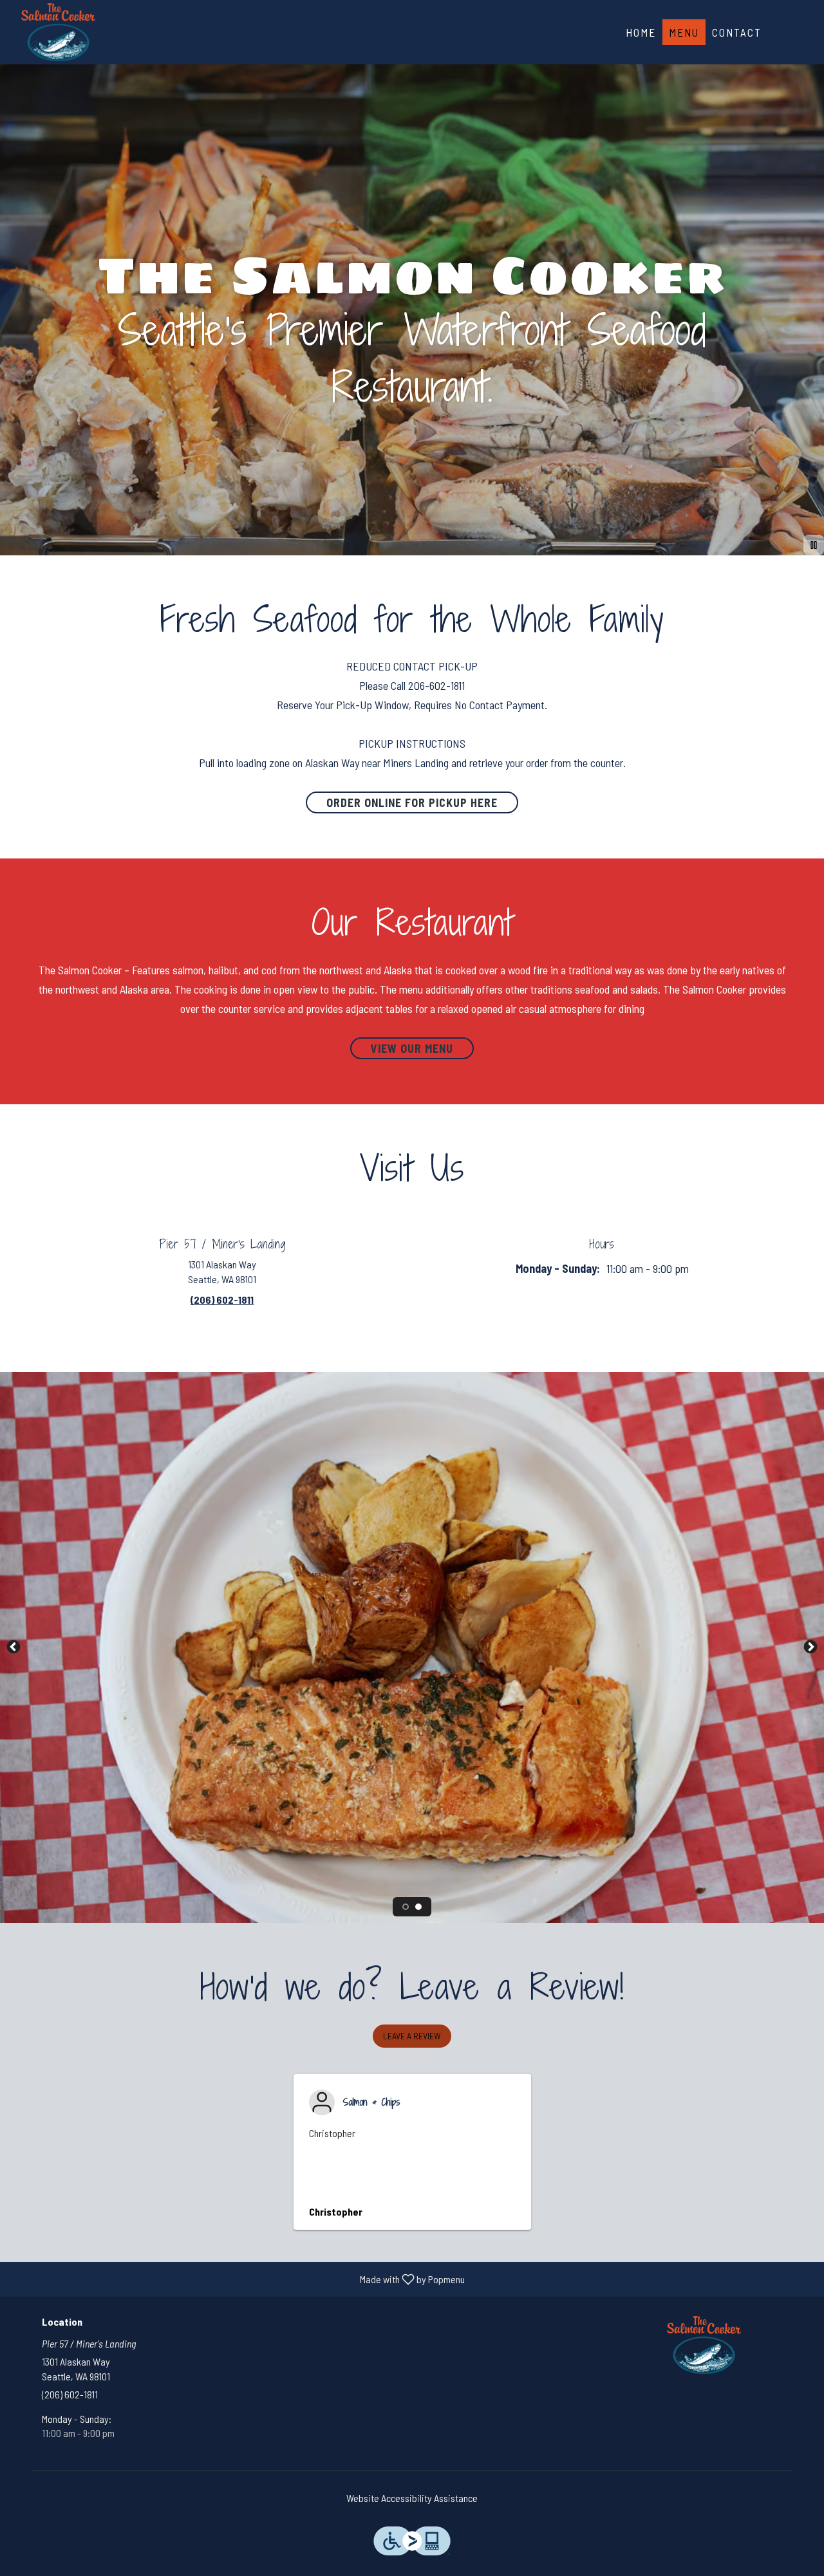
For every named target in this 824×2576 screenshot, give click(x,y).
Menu (684, 32)
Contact (737, 32)
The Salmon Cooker (705, 2345)
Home (641, 32)
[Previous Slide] (14, 1647)
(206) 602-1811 (70, 2394)
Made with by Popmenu (237, 2279)
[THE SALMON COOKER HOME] (58, 32)
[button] (412, 2036)
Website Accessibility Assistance (412, 2498)
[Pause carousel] (814, 545)
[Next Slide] (810, 1647)
